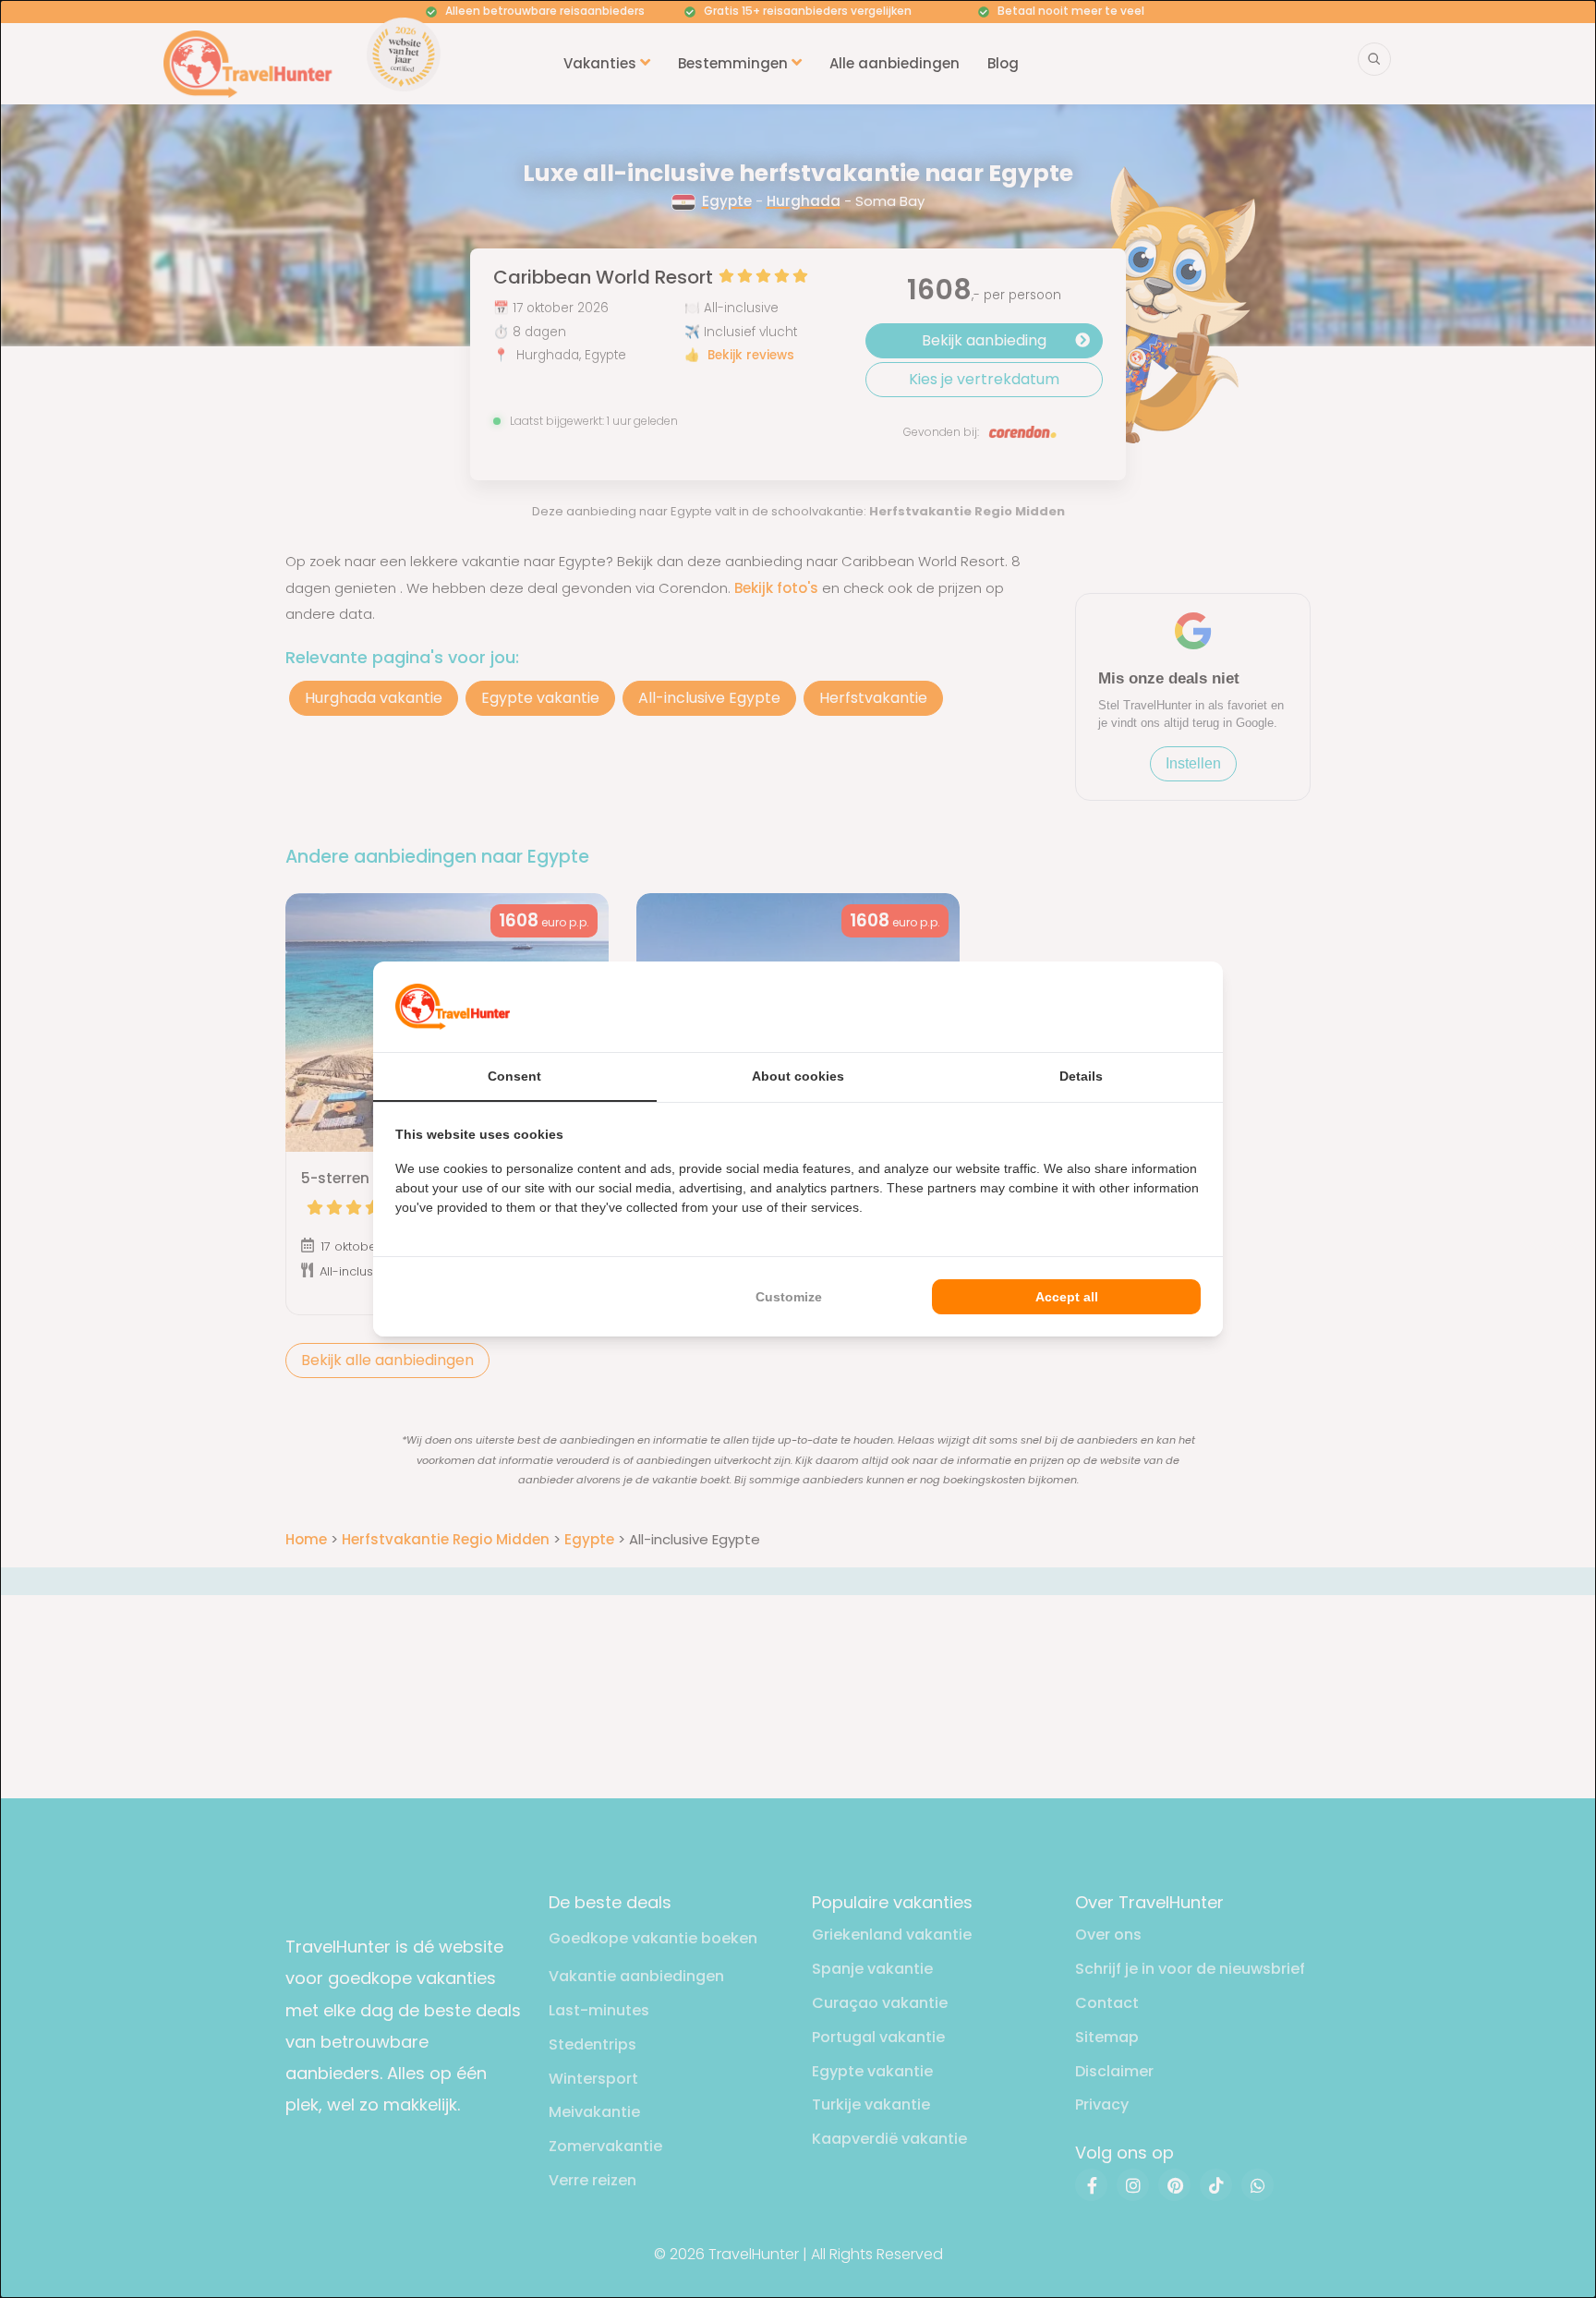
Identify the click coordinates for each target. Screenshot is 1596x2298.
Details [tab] (1081, 1076)
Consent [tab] (514, 1076)
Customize (789, 1297)
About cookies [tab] (798, 1076)
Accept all (1067, 1297)
